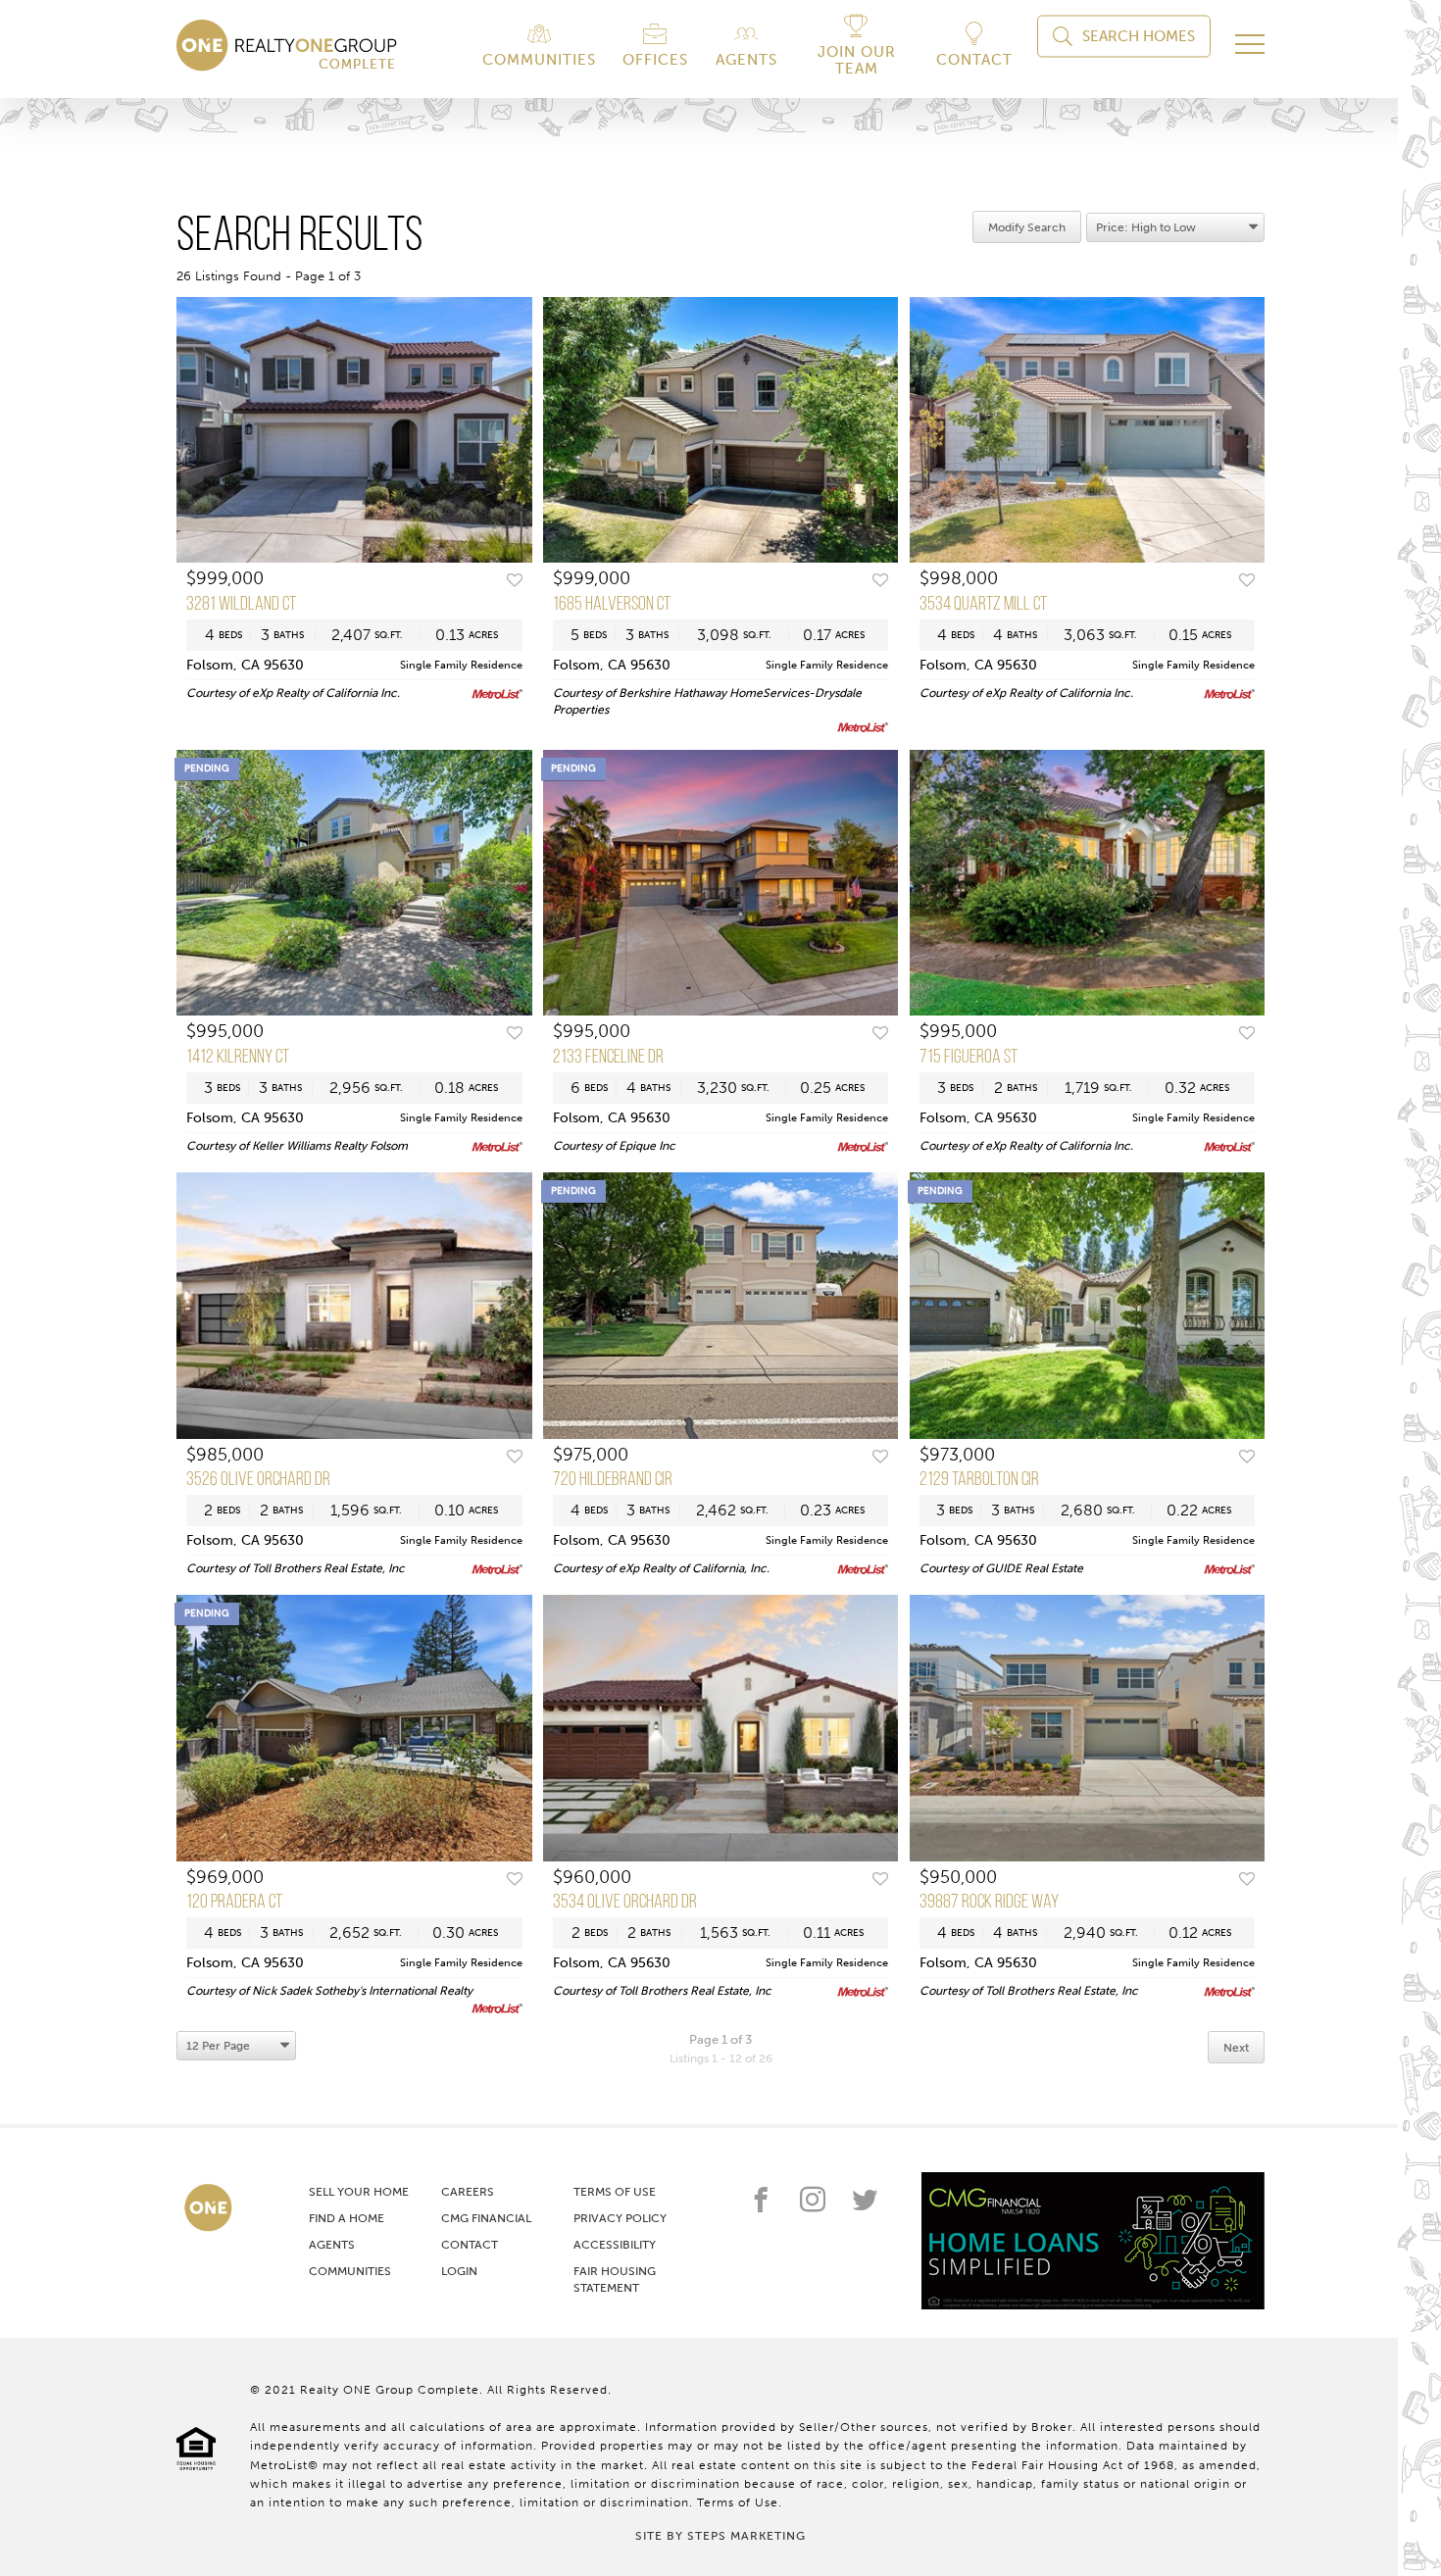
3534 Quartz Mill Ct (983, 605)
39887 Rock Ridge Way (989, 1903)
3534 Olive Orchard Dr (625, 1903)
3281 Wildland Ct (241, 605)
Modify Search (1027, 227)
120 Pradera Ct (234, 1903)
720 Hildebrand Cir (613, 1480)
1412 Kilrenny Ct (238, 1058)
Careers (468, 2192)
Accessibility (615, 2245)
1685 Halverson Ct (612, 605)
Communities (350, 2271)
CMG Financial (486, 2218)
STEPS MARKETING (746, 2536)
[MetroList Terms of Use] (497, 694)
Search (1139, 36)
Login (459, 2271)
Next (1236, 2048)
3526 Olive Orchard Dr (258, 1480)
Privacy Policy (620, 2218)
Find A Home (347, 2218)
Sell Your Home (359, 2192)
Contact (470, 2245)
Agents (332, 2245)
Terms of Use (615, 2192)
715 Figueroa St (969, 1058)
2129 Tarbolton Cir (979, 1480)
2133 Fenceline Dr (608, 1058)
